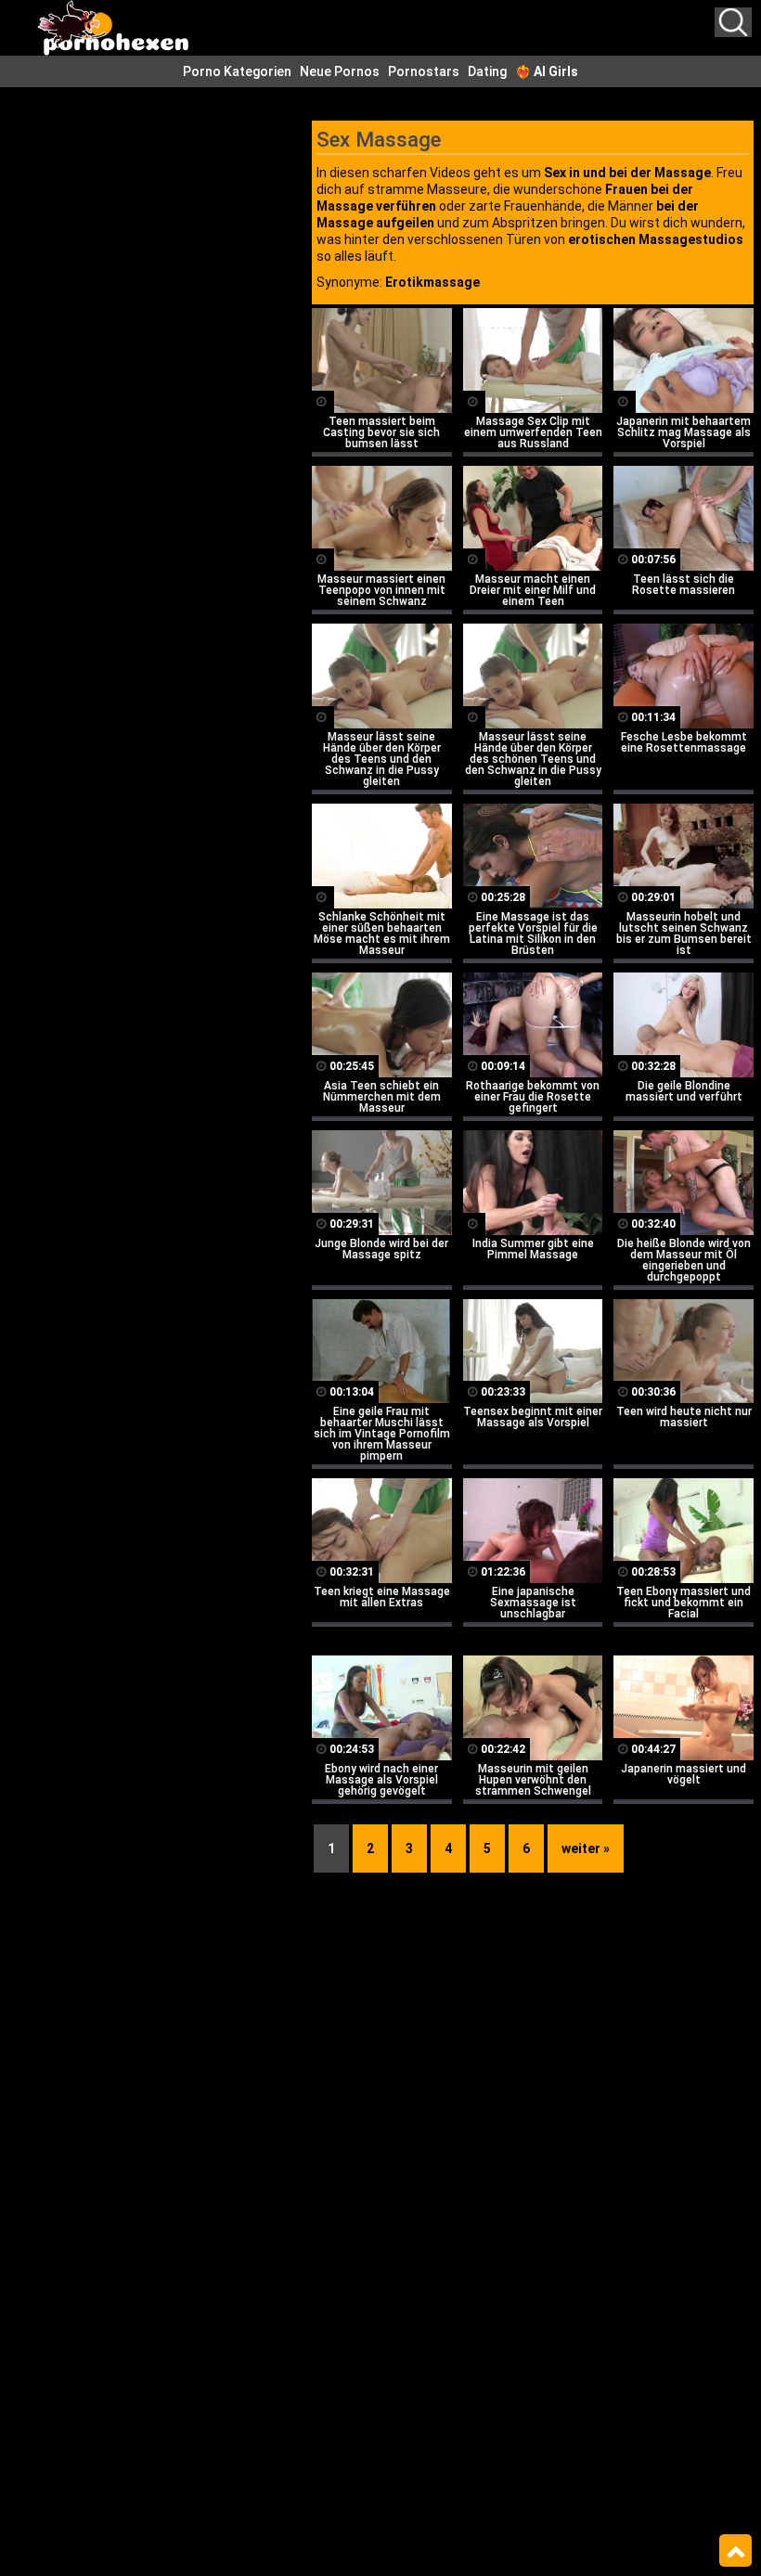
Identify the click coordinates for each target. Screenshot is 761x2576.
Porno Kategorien (237, 71)
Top (735, 2551)
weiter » (586, 1848)
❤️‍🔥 (547, 71)
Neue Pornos (340, 71)
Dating (487, 71)
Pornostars (424, 71)
